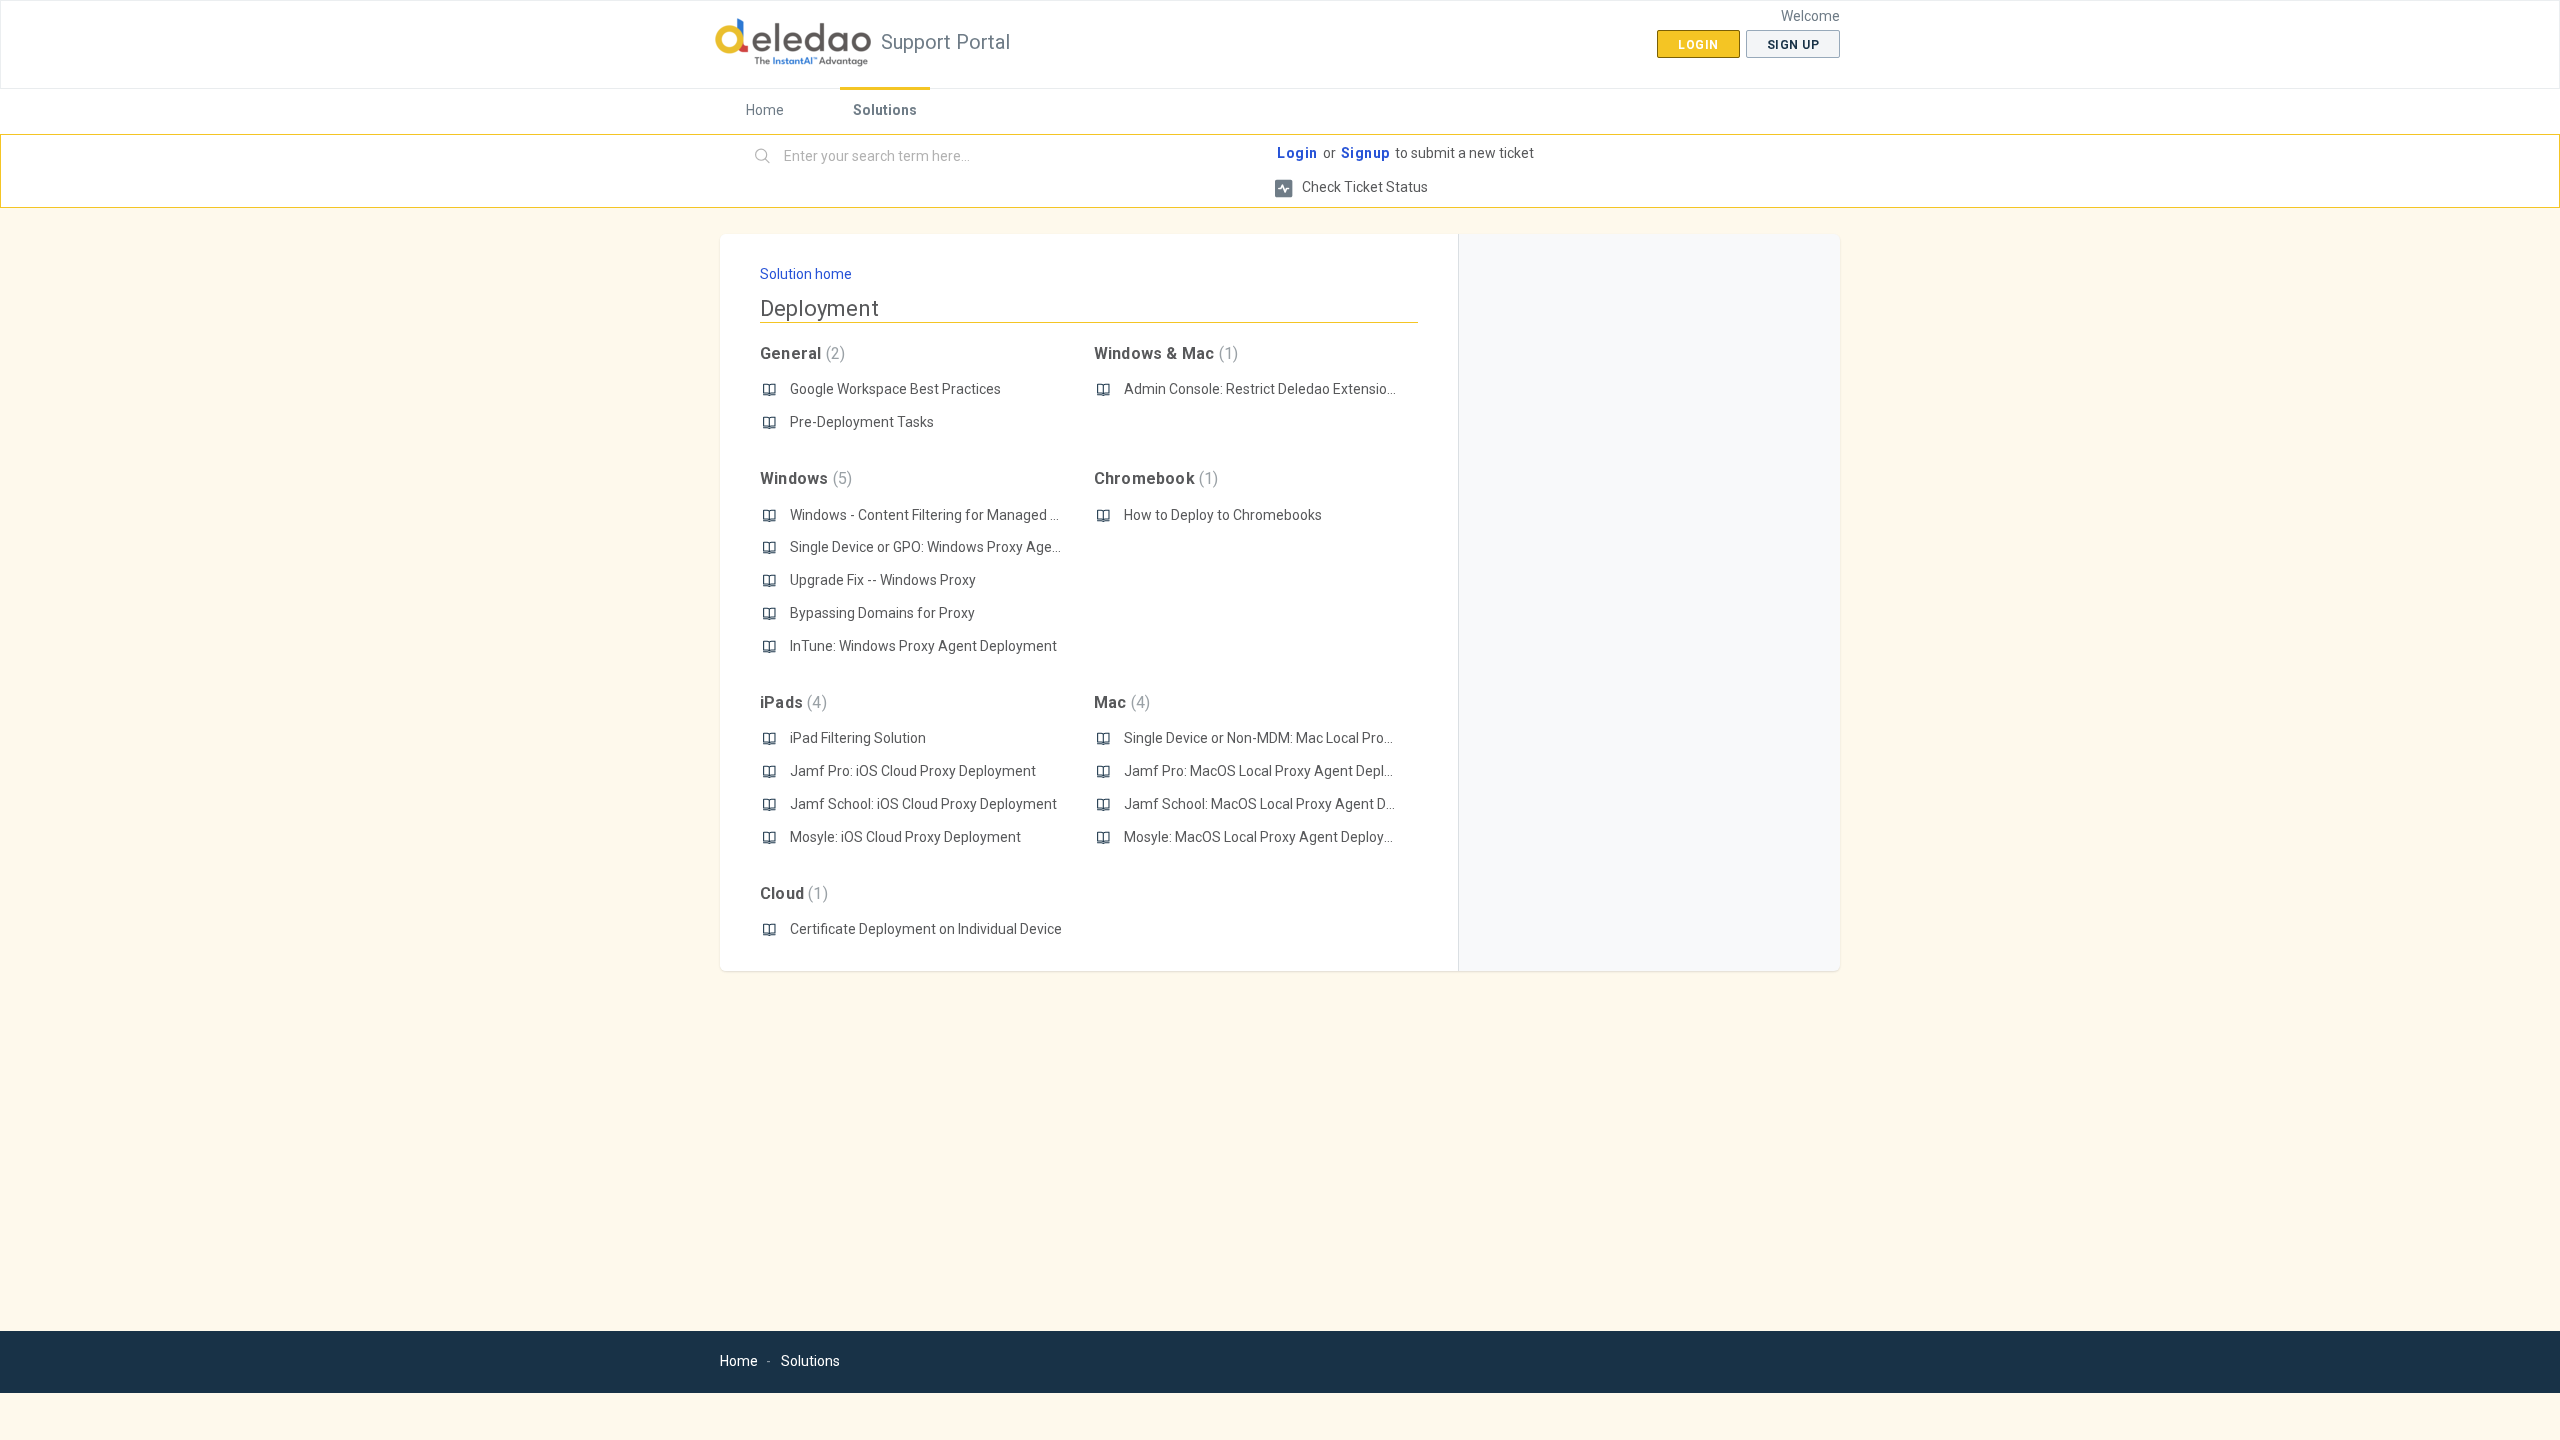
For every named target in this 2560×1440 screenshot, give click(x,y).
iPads (791, 702)
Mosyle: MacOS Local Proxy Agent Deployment (1271, 837)
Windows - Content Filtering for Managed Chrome (945, 515)
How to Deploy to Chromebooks (1223, 515)
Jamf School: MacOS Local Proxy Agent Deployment (1289, 804)
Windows (803, 478)
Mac (1119, 702)
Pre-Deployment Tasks (862, 422)
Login (1297, 153)
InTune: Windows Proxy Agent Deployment (923, 646)
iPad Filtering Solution (858, 738)
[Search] (763, 157)
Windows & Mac (1163, 353)
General (800, 353)
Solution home (806, 274)
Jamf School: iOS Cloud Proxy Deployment (923, 804)
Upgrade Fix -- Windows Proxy (883, 580)
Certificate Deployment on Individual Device (926, 929)
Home (765, 110)
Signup (1365, 153)
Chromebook (1154, 478)
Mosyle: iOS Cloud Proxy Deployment (905, 837)
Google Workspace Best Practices (895, 389)
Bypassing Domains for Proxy (882, 613)
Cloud (791, 893)
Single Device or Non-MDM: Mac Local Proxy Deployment (1301, 738)
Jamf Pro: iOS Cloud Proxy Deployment (913, 771)
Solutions (885, 110)
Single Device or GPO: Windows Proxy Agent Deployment (967, 547)
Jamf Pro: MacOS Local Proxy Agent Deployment (1278, 771)
